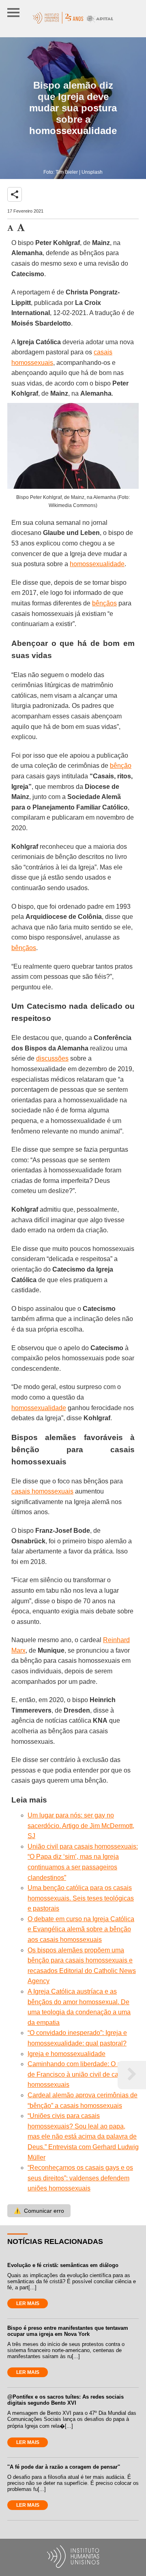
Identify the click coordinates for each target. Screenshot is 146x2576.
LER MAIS (28, 2303)
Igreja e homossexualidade (67, 2054)
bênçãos (104, 603)
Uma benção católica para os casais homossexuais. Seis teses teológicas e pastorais (81, 1898)
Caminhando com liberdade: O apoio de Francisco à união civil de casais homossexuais (81, 2074)
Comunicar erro (39, 2211)
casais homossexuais (42, 1491)
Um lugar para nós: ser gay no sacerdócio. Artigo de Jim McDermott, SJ (81, 1826)
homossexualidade (97, 564)
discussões (52, 1058)
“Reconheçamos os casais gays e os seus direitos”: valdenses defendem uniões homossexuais (80, 2178)
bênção (121, 766)
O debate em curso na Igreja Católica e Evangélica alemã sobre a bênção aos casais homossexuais (81, 1929)
